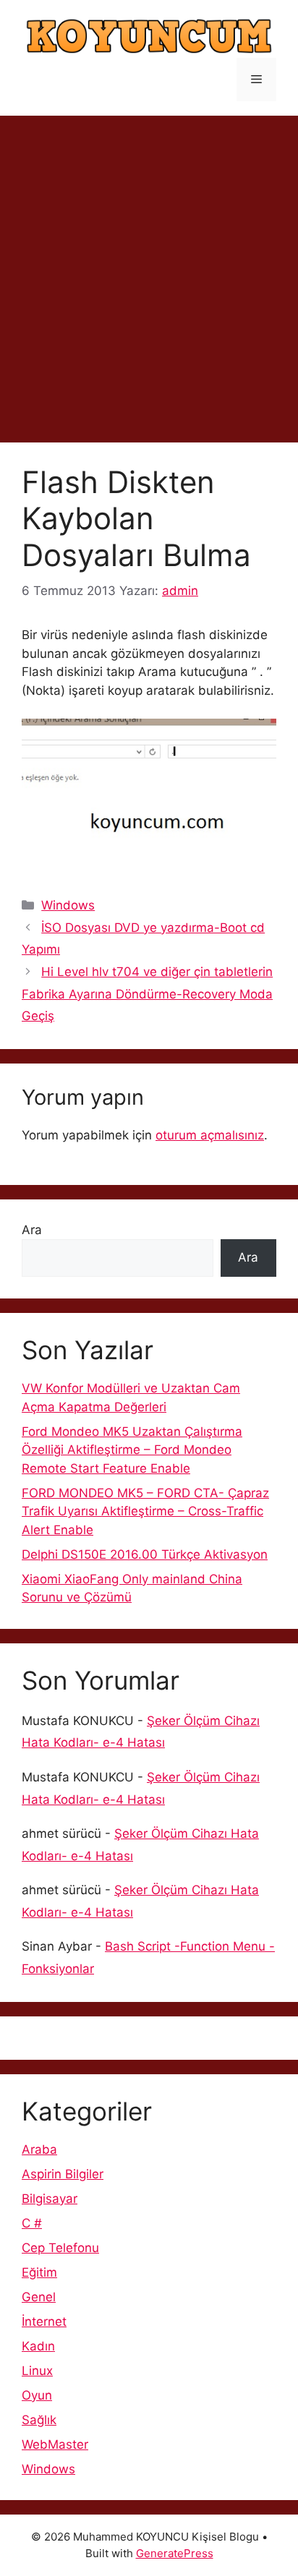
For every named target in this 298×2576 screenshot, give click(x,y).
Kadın (38, 2346)
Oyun (37, 2395)
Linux (37, 2371)
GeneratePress (175, 2553)
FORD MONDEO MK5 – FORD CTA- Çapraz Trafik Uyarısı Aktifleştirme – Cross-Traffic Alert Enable (145, 1511)
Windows (68, 905)
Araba (39, 2149)
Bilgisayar (50, 2199)
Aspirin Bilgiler (63, 2174)
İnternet (44, 2322)
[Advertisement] (149, 272)
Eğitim (39, 2272)
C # (32, 2223)
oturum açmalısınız (210, 1135)
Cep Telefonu (60, 2248)
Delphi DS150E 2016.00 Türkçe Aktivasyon (145, 1554)
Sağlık (39, 2420)
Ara (32, 1230)
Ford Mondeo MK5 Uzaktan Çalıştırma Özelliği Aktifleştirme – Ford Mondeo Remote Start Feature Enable (132, 1450)
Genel (39, 2297)
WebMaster (55, 2444)
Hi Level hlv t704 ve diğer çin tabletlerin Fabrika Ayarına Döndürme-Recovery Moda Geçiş (147, 994)
